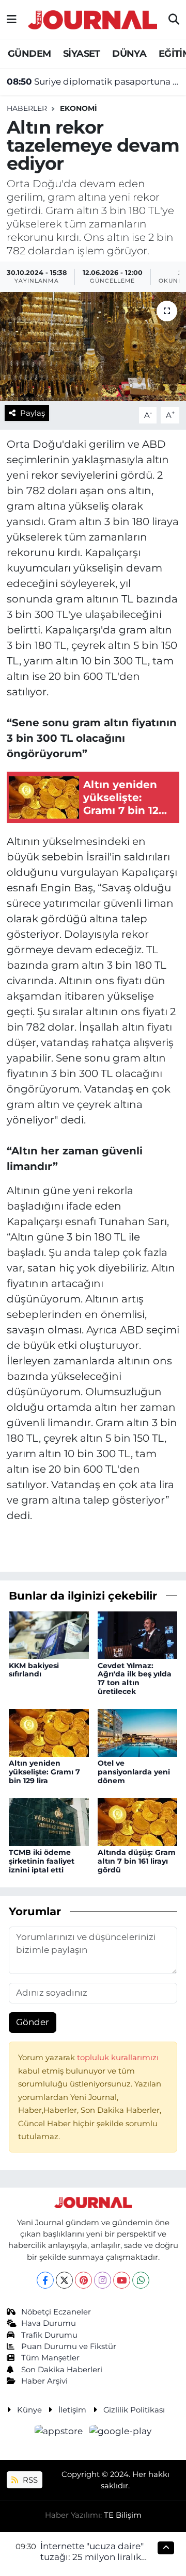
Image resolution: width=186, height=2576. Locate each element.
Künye (29, 2410)
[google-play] (121, 2433)
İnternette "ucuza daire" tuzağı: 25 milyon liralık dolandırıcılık (92, 2557)
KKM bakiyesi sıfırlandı (34, 1670)
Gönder (33, 2022)
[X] (64, 2280)
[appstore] (60, 2433)
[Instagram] (103, 2280)
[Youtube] (122, 2280)
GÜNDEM (29, 54)
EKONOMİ (79, 108)
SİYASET (82, 54)
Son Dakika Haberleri (62, 2370)
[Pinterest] (83, 2280)
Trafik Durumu (49, 2335)
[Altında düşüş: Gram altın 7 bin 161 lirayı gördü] (138, 1821)
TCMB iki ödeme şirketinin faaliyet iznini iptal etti (42, 1861)
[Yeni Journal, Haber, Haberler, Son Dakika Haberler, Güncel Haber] (92, 18)
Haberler (27, 108)
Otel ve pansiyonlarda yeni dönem (134, 1772)
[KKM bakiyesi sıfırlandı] (49, 1634)
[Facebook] (45, 2280)
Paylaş (33, 413)
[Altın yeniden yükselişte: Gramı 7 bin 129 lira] (49, 1732)
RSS (29, 2480)
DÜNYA (129, 54)
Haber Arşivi (44, 2381)
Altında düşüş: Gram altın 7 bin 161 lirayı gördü (137, 1861)
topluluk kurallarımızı (118, 2058)
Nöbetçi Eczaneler (56, 2312)
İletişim (72, 2410)
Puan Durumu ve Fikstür (69, 2346)
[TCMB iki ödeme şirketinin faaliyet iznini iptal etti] (49, 1821)
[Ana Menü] (12, 20)
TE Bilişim (123, 2515)
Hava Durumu (49, 2323)
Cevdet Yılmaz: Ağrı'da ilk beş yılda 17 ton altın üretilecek (135, 1678)
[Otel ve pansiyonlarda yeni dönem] (138, 1732)
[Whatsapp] (141, 2280)
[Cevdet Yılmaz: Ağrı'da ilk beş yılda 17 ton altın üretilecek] (138, 1634)
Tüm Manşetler (50, 2358)
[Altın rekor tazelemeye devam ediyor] (93, 346)
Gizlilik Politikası (134, 2410)
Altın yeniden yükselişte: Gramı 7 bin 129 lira (44, 1772)
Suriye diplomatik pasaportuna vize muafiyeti (93, 81)
